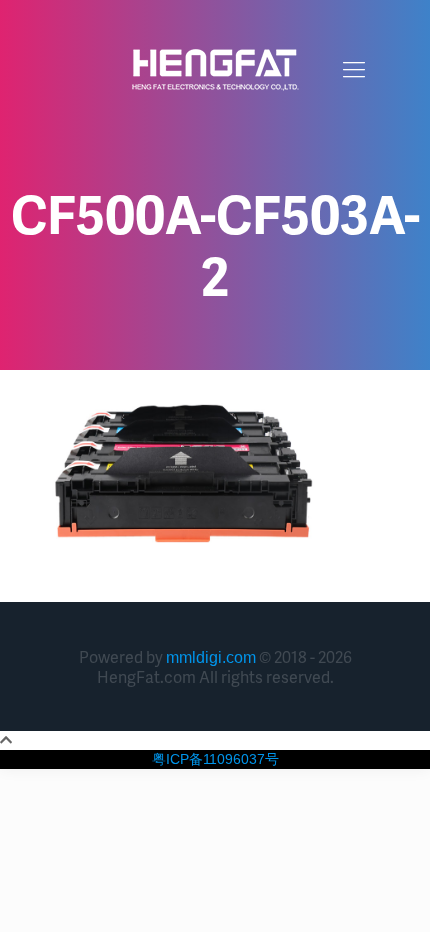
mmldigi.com (211, 657)
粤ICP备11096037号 (215, 759)
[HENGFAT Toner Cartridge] (215, 70)
